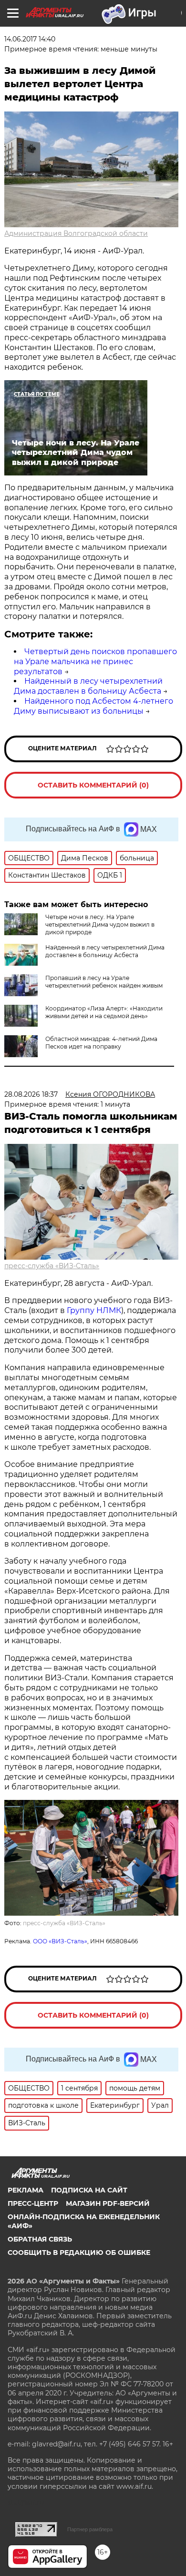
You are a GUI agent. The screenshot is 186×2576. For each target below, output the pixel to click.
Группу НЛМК (94, 1310)
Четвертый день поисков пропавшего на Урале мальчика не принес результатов (95, 662)
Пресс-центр (33, 2203)
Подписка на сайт (89, 2190)
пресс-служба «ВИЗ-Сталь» (52, 1266)
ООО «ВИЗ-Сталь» (60, 1941)
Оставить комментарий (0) (93, 785)
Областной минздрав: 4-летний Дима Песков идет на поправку (101, 1043)
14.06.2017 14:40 (30, 39)
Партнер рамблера (90, 2529)
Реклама (26, 2190)
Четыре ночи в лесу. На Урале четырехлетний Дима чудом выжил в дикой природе (100, 924)
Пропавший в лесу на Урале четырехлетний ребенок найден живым (104, 982)
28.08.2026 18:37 (31, 1094)
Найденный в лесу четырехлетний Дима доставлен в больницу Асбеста (88, 686)
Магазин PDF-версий (108, 2203)
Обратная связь (40, 2239)
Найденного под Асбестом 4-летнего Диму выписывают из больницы (93, 706)
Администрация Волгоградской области (76, 233)
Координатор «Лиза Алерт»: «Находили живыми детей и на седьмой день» (104, 1012)
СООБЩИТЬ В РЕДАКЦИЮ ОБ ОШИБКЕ (79, 2253)
